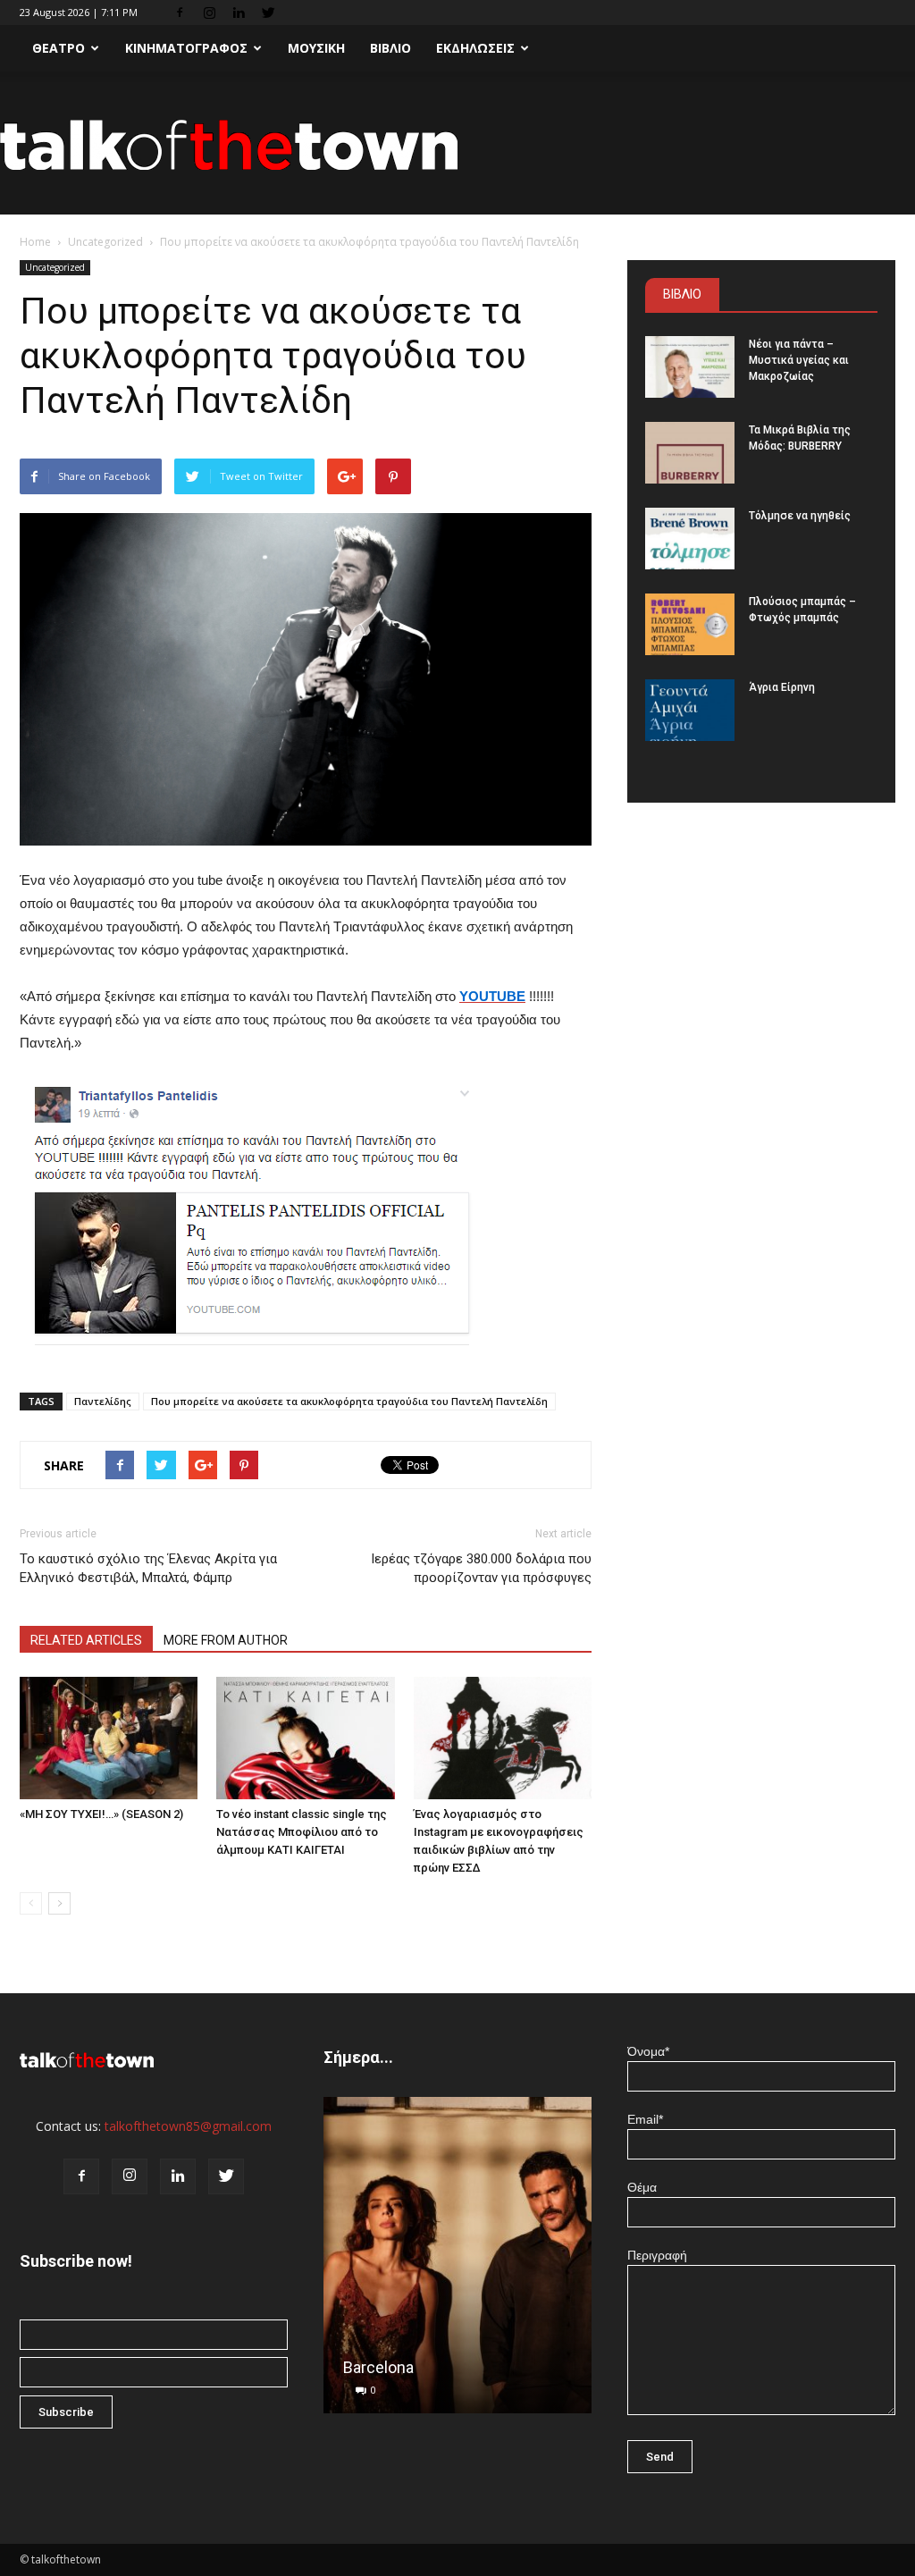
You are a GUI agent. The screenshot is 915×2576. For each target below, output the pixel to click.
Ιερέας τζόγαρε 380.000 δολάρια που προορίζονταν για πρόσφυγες (481, 1568)
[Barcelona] (457, 2262)
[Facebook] (180, 13)
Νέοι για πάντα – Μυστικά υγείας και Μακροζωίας (799, 360)
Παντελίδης (103, 1401)
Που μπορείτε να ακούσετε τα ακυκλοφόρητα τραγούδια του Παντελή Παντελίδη (349, 1401)
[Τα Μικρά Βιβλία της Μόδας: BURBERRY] (690, 453)
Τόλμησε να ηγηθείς (800, 516)
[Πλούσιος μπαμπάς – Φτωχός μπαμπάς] (690, 624)
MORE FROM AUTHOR (226, 1640)
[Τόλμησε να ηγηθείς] (690, 539)
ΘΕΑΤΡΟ (59, 48)
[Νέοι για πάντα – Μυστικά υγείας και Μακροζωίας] (690, 367)
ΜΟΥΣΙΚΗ (316, 48)
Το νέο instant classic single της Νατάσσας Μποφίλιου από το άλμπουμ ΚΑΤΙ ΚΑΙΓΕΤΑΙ (302, 1832)
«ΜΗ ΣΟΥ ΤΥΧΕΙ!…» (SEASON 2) (101, 1814)
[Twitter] (268, 13)
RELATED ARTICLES (86, 1640)
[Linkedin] (239, 13)
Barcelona (378, 2367)
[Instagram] (209, 13)
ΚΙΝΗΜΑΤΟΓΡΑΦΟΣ (186, 48)
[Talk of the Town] (457, 144)
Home (35, 242)
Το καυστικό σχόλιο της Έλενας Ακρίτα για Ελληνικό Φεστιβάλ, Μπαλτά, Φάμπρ (148, 1568)
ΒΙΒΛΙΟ (390, 48)
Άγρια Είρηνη (782, 687)
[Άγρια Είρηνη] (690, 710)
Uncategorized (105, 242)
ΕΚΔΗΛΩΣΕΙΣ (475, 48)
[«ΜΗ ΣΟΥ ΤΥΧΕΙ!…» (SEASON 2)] (109, 1738)
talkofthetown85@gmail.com (188, 2126)
